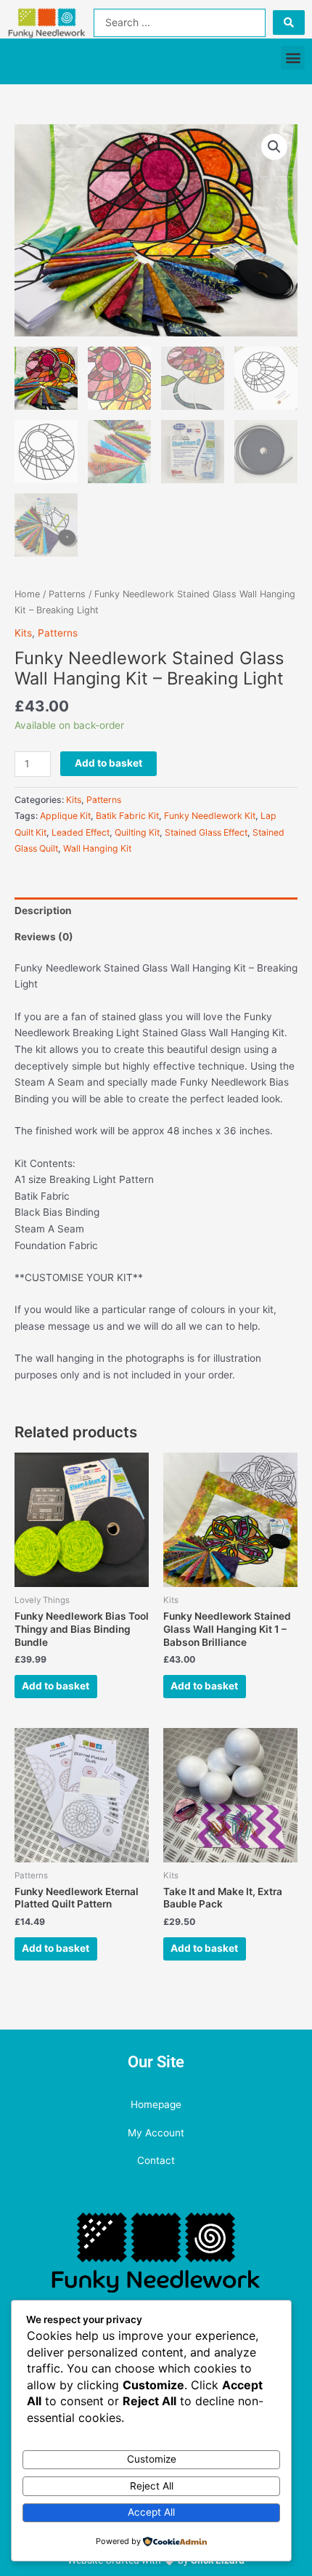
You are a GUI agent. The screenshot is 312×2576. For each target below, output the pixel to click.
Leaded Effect (81, 832)
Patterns (67, 594)
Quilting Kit (137, 832)
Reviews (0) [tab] (44, 937)
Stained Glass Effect (206, 832)
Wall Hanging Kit (97, 848)
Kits (23, 633)
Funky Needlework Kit (210, 816)
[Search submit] (289, 23)
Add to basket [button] (56, 1686)
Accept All (151, 2512)
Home (27, 594)
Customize (152, 2459)
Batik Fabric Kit (127, 816)
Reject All (152, 2486)
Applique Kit (65, 816)
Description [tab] (43, 911)
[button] (293, 58)
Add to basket (108, 763)
